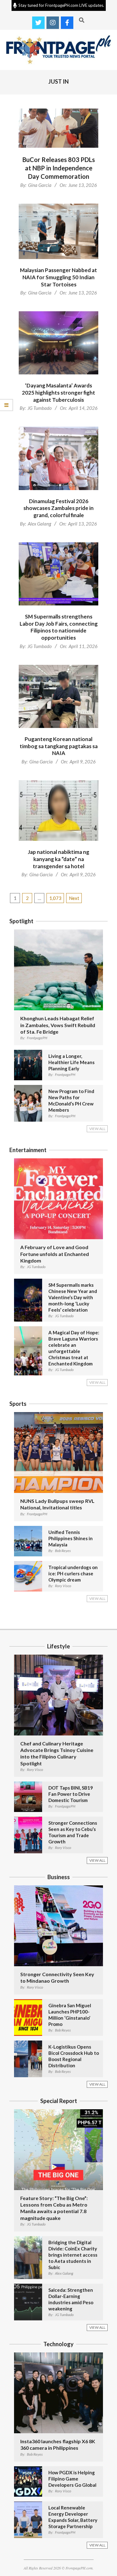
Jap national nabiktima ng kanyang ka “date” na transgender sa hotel (58, 859)
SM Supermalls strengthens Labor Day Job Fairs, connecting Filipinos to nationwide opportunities (59, 627)
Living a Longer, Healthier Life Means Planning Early (71, 1062)
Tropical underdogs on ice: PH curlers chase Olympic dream (73, 1573)
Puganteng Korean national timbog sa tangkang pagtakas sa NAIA (59, 746)
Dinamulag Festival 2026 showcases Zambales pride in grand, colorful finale (58, 508)
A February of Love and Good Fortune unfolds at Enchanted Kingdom (55, 1254)
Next (74, 898)
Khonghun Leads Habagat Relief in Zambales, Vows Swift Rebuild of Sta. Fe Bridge (58, 1025)
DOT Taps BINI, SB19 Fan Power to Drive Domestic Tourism (71, 1794)
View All (97, 1129)
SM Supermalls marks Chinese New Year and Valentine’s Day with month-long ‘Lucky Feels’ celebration (73, 1297)
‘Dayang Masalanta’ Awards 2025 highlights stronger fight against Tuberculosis (58, 392)
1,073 (55, 898)
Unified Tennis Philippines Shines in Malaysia (71, 1538)
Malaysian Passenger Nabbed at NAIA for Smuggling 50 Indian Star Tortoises (58, 277)
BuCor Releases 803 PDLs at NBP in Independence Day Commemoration (59, 168)
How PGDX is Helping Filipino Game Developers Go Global (72, 2479)
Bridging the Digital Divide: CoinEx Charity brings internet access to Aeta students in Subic (73, 2255)
